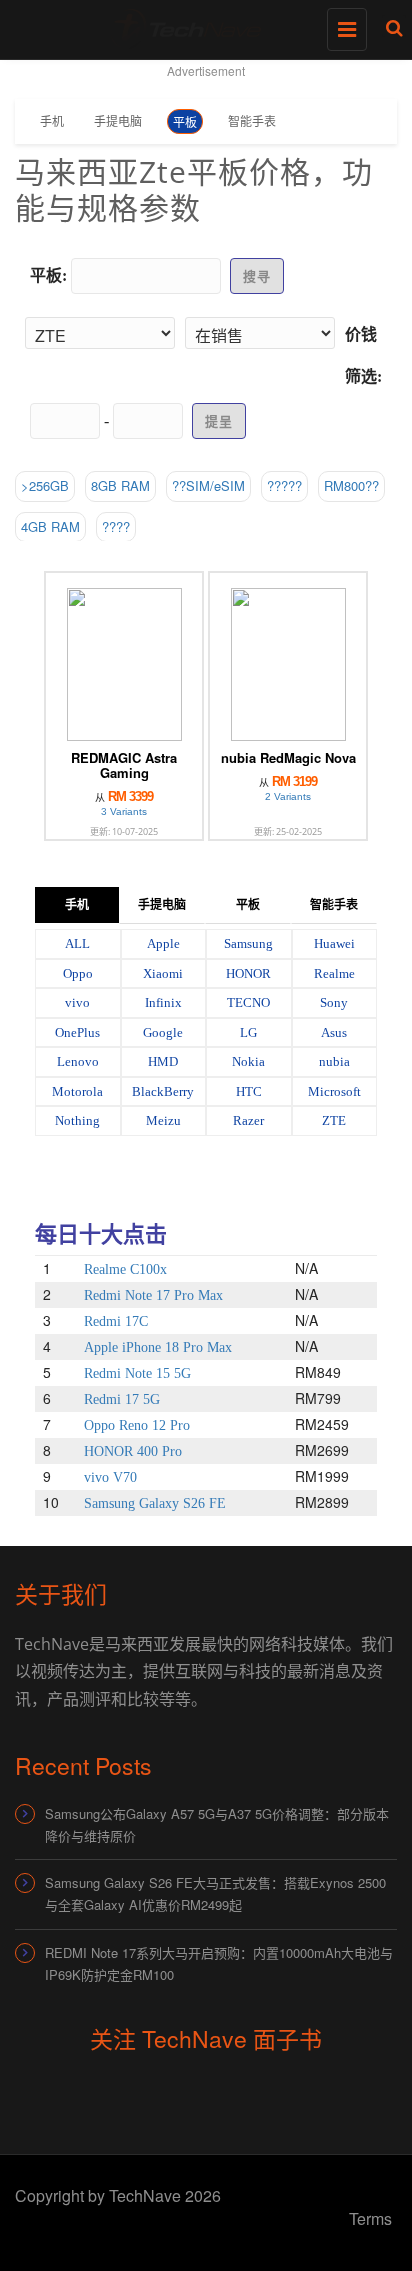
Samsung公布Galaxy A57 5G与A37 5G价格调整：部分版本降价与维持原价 (217, 1824)
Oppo (78, 973)
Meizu (163, 1120)
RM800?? (351, 485)
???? (116, 526)
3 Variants (124, 811)
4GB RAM (50, 526)
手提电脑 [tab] (162, 905)
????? (284, 485)
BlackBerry (163, 1091)
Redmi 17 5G (122, 1399)
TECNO (248, 1002)
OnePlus (77, 1032)
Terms (370, 2218)
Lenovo (78, 1061)
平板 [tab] (248, 905)
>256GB (45, 485)
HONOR (248, 973)
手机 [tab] (77, 905)
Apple (163, 943)
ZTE (334, 1120)
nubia (334, 1061)
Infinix (163, 1002)
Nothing (77, 1120)
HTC (249, 1091)
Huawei (334, 943)
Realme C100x (125, 1269)
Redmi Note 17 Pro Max (153, 1295)
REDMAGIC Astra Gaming (124, 765)
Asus (334, 1032)
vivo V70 (110, 1477)
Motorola (77, 1091)
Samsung (248, 943)
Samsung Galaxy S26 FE (155, 1503)
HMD (163, 1061)
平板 (185, 121)
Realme (334, 973)
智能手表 (252, 120)
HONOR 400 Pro (133, 1451)
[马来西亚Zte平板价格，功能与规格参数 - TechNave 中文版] (201, 25)
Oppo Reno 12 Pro (137, 1425)
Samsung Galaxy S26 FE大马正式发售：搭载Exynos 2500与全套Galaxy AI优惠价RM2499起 (215, 1893)
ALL (77, 943)
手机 (52, 120)
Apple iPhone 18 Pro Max (158, 1347)
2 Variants (288, 796)
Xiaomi (163, 973)
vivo (77, 1002)
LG (248, 1032)
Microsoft (334, 1091)
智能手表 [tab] (334, 905)
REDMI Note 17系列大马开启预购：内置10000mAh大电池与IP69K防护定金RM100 (219, 1963)
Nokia (248, 1061)
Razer (248, 1120)
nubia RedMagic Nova (288, 757)
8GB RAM (120, 485)
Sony (334, 1002)
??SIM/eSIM (208, 485)
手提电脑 (118, 120)
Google (163, 1032)
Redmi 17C (116, 1321)
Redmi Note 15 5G (137, 1373)
